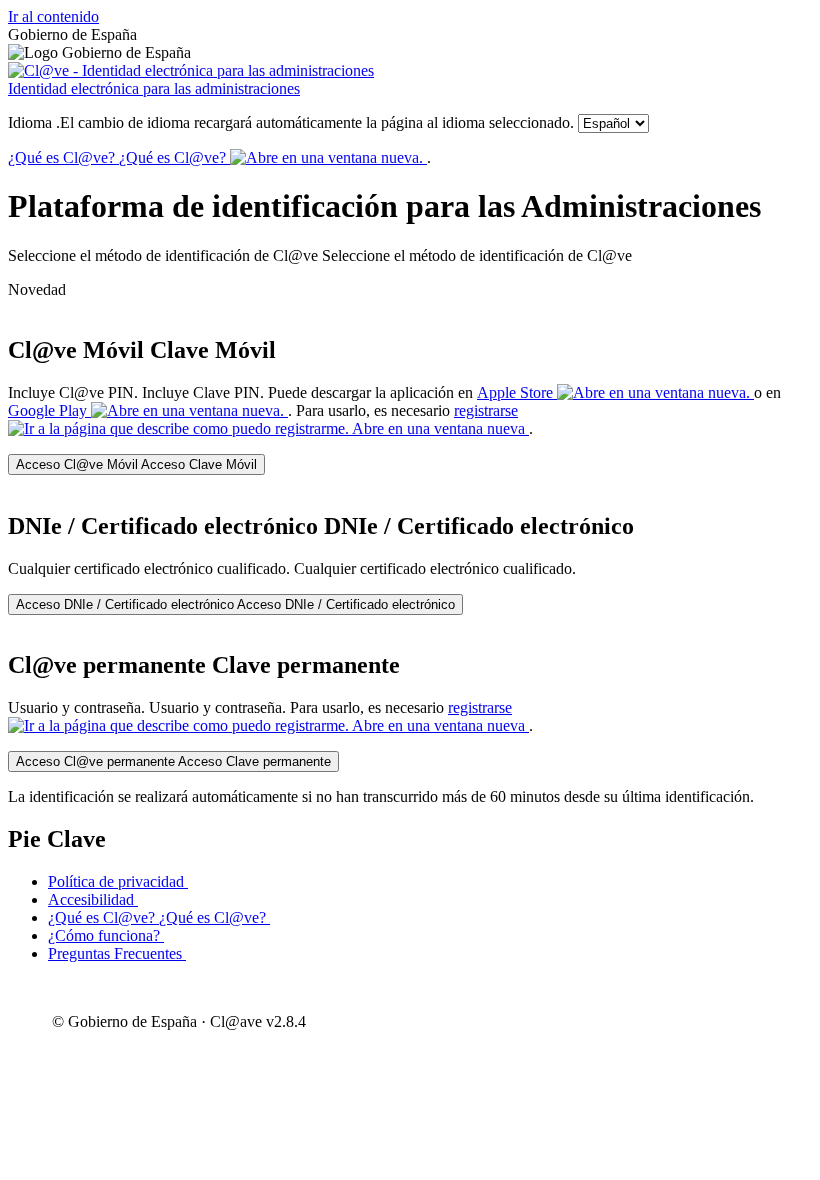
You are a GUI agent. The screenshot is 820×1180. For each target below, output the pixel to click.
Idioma (291, 122)
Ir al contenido (53, 16)
